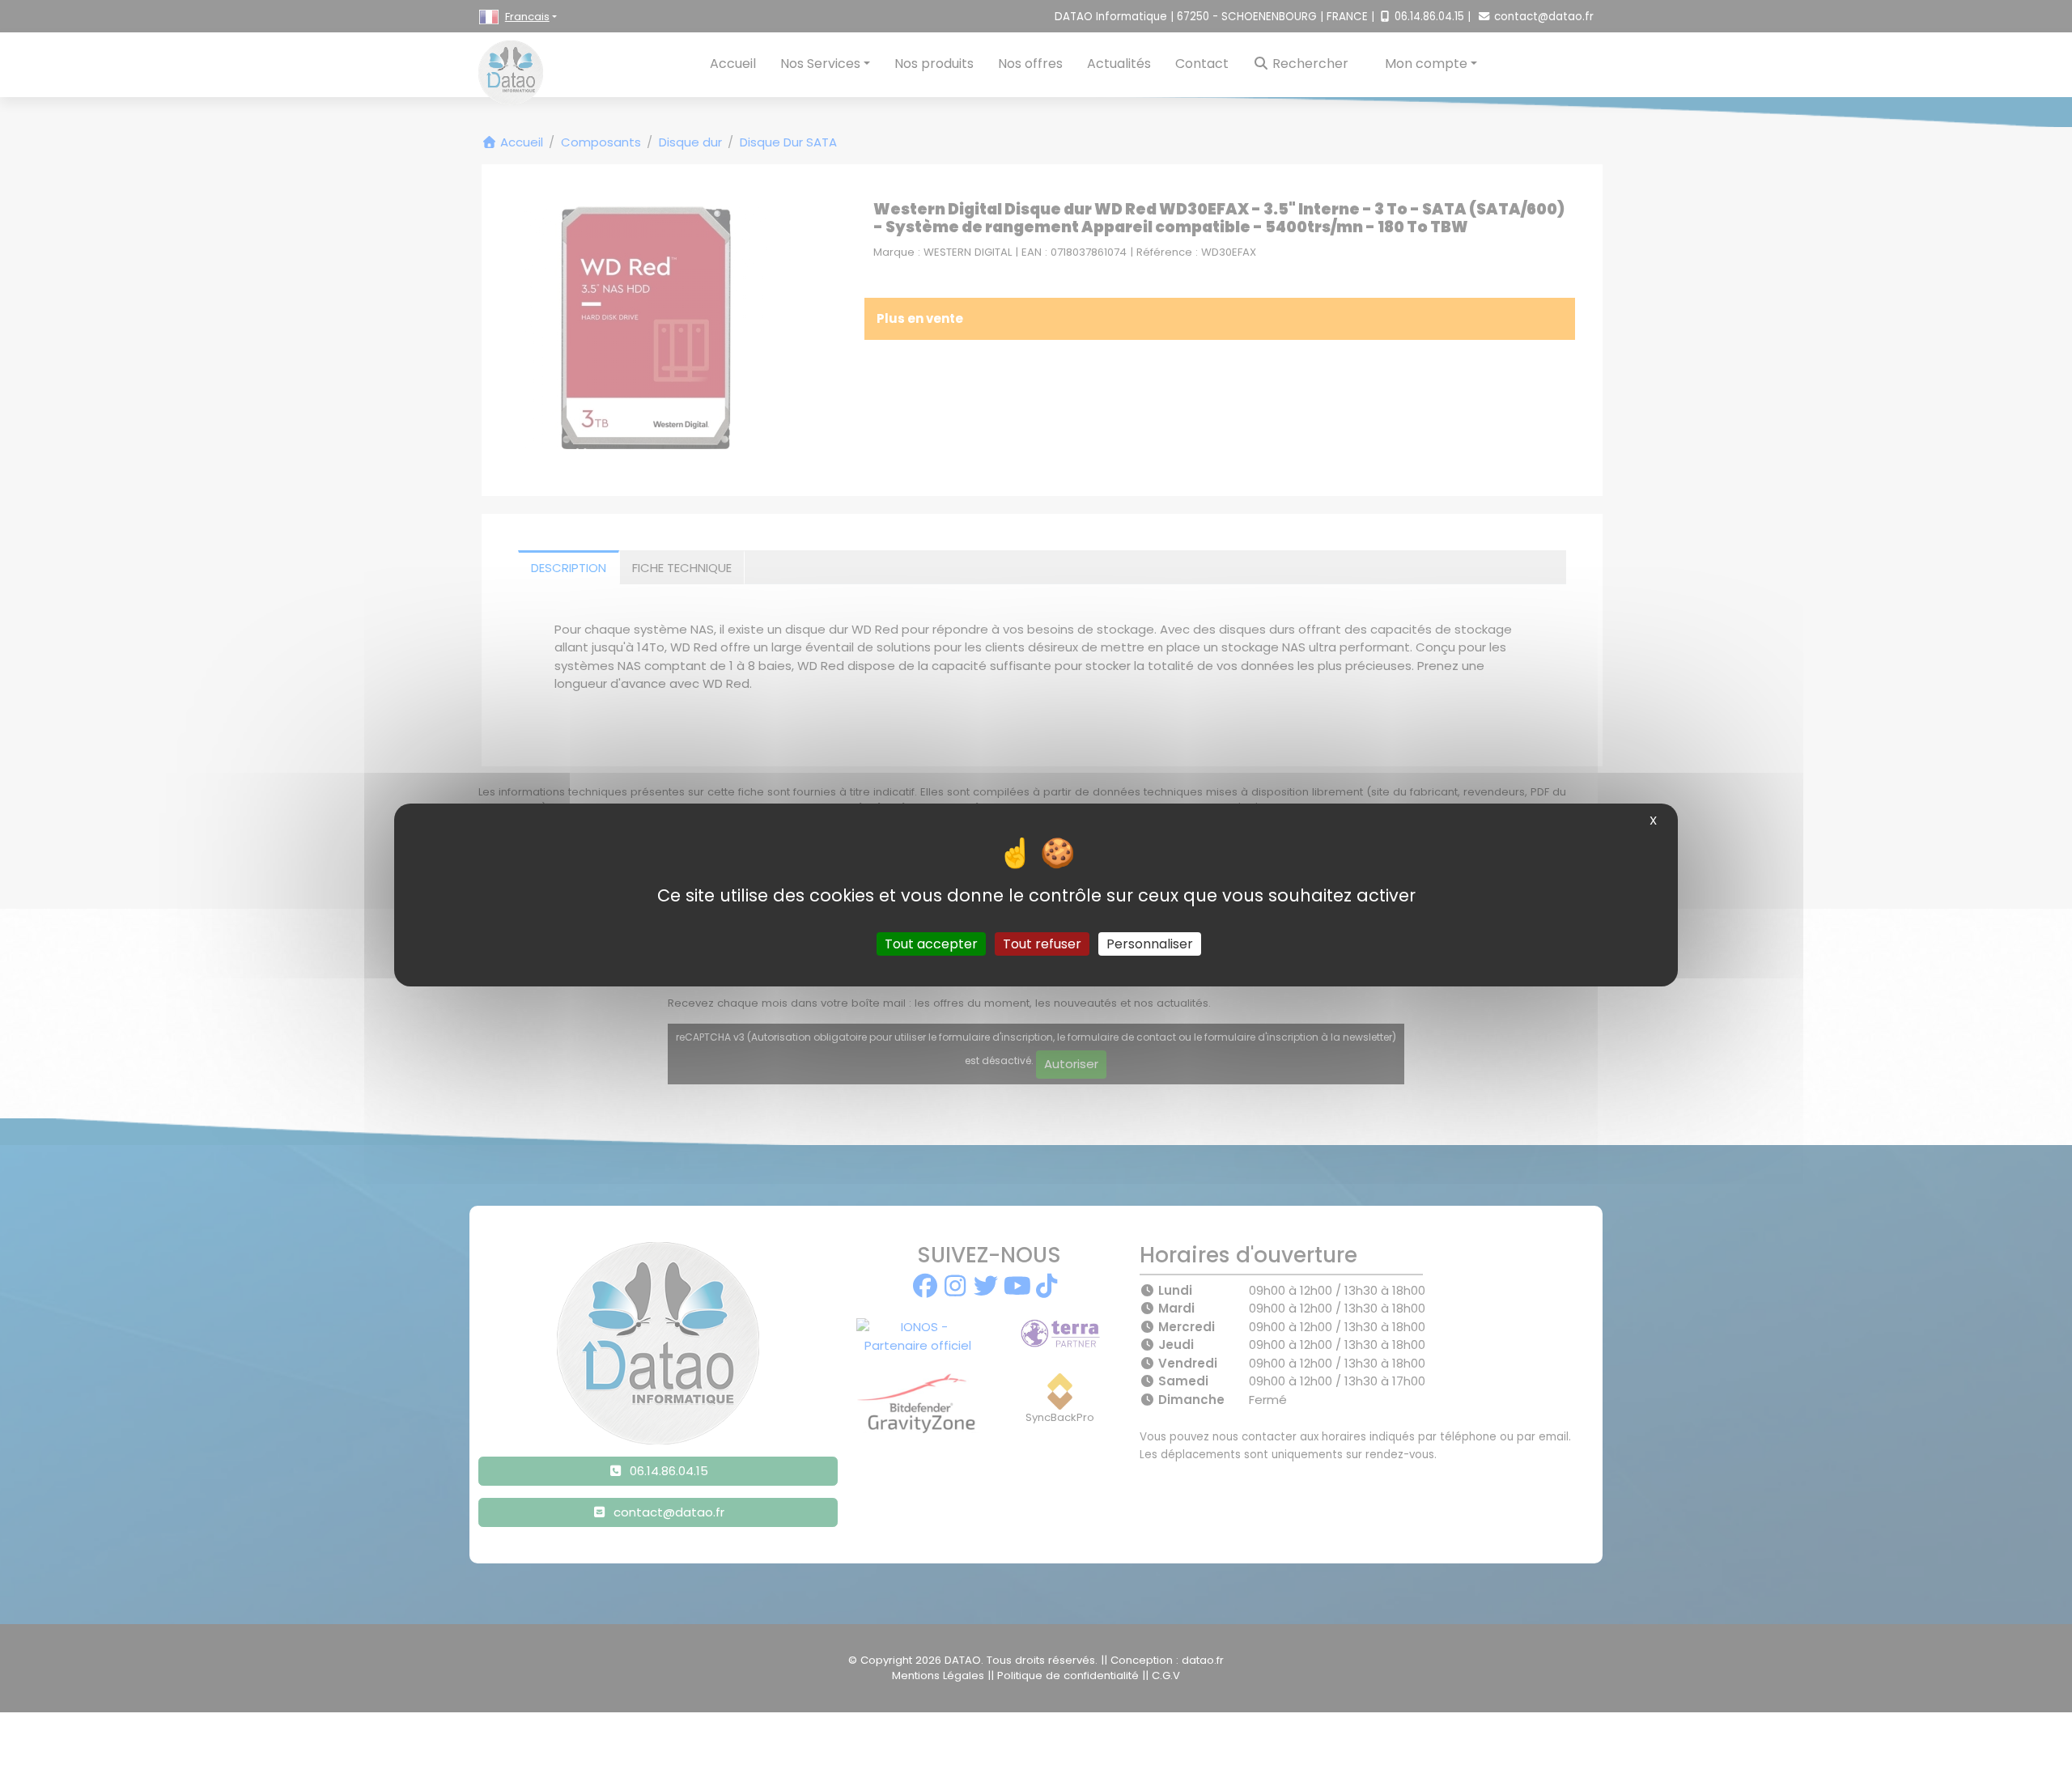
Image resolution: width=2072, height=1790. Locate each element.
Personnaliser (1150, 944)
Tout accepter (931, 944)
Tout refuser (1042, 944)
